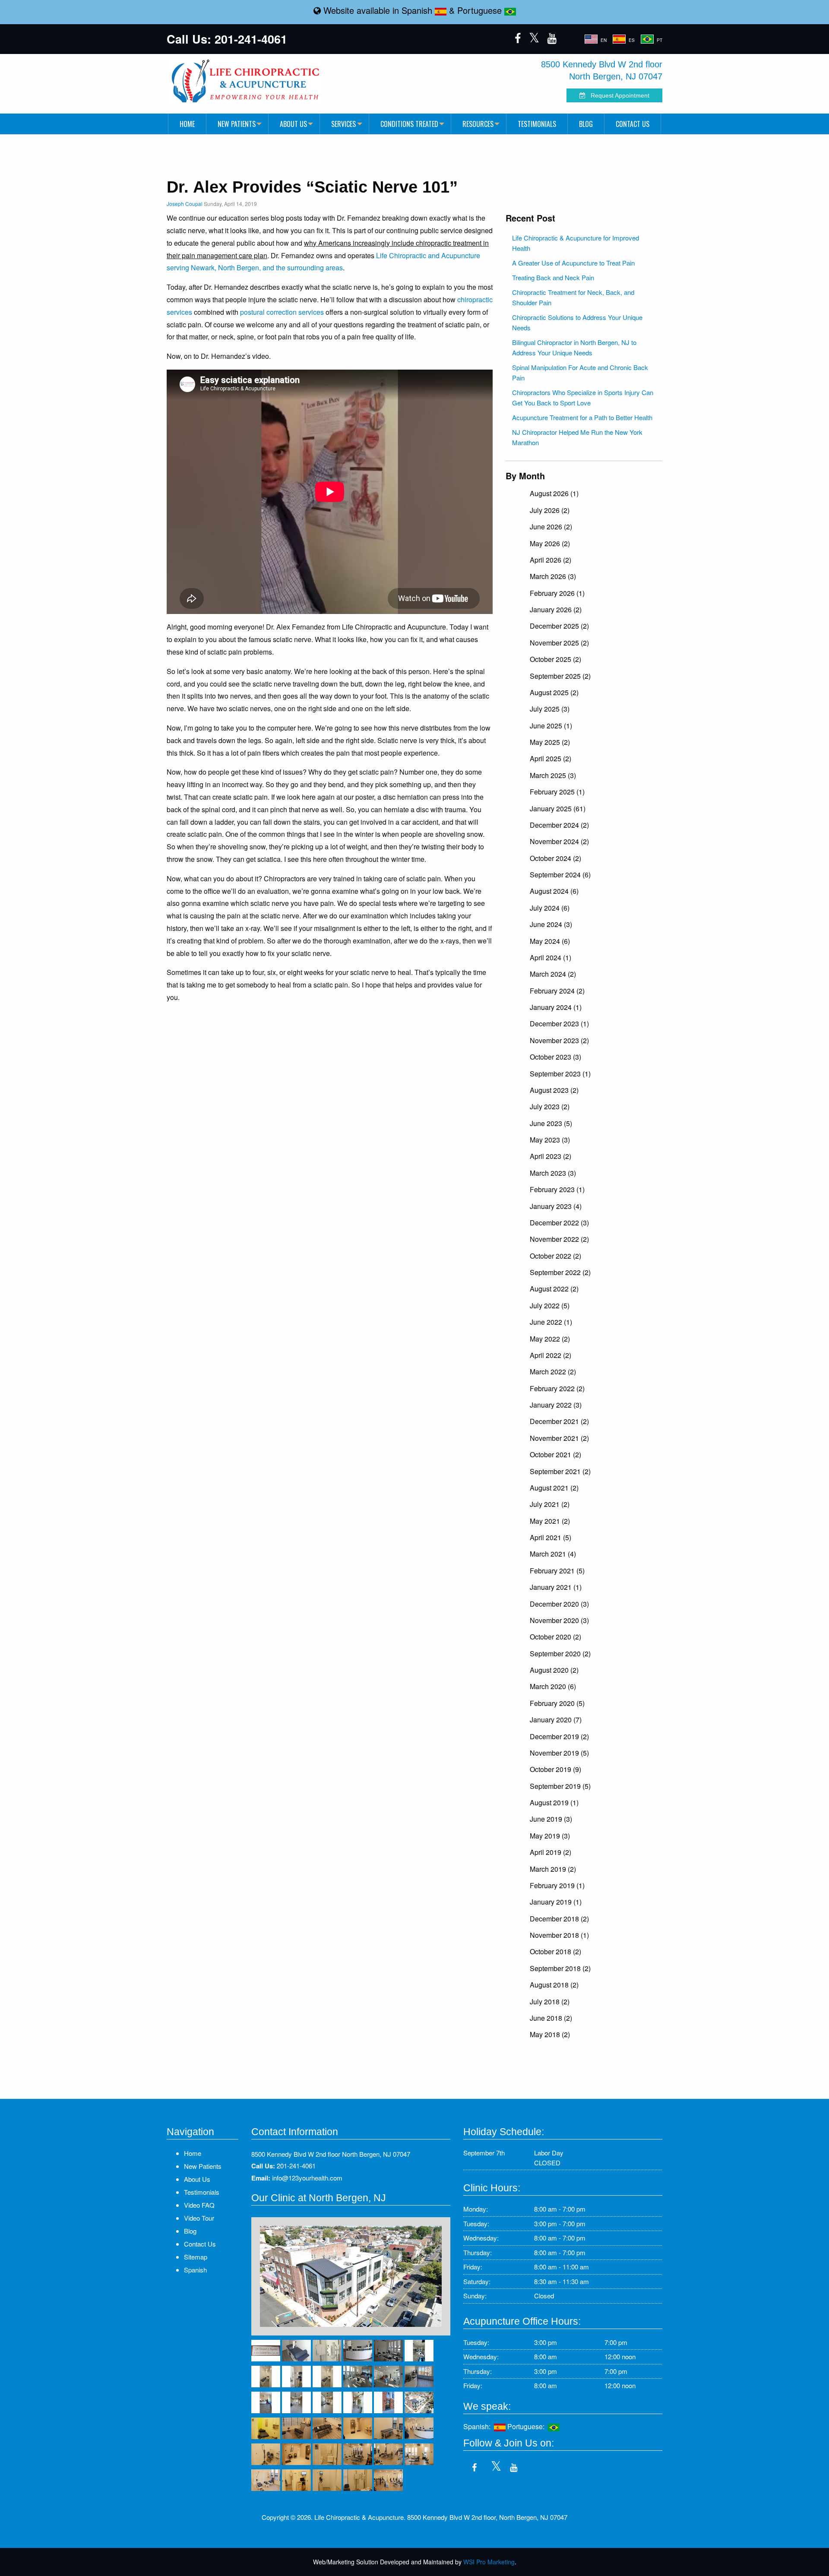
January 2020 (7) (556, 1720)
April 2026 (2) (551, 560)
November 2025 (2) (559, 643)
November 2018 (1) (559, 1935)
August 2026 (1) (554, 493)
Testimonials (537, 124)
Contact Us (633, 124)
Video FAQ (199, 2205)
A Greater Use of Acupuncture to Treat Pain (573, 263)
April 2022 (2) (551, 1355)
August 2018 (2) (554, 1985)
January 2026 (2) (556, 609)
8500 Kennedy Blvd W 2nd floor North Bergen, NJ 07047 (331, 2154)
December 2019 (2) (559, 1736)
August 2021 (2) (554, 1488)
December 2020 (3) (559, 1604)
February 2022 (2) (557, 1388)
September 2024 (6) (560, 875)
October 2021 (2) (555, 1454)
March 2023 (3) (553, 1173)
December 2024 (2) (559, 825)
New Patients (237, 124)
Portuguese (481, 10)
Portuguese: (528, 2426)
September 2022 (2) (560, 1272)
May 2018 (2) (550, 2034)
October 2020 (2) (555, 1637)
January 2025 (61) (558, 809)
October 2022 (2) (555, 1256)
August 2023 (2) (554, 1090)
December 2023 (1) (559, 1024)
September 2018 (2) (560, 1968)
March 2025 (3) (553, 775)
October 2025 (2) (555, 659)
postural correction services (282, 312)
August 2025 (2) (554, 692)
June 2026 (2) (551, 527)
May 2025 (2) (550, 742)
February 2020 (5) (557, 1703)
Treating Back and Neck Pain (553, 277)
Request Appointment (617, 95)
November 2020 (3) (559, 1620)
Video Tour (199, 2218)
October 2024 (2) (555, 858)
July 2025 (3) (550, 709)
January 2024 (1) (556, 1007)
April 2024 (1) (551, 957)
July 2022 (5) (550, 1305)
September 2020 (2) (560, 1654)
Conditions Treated (409, 124)
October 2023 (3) (555, 1057)
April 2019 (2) (551, 1852)
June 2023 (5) (551, 1123)
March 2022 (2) (553, 1372)
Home (187, 124)
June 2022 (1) (551, 1322)
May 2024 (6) (550, 941)
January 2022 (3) (556, 1405)
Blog (586, 124)
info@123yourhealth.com (307, 2178)
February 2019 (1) (557, 1885)
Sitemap (196, 2257)
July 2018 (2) (550, 2002)
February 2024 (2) (557, 991)
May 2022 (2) (550, 1339)
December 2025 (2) (559, 626)
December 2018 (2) (559, 1919)
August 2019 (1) (554, 1802)
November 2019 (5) (559, 1753)
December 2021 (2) (559, 1421)
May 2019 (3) (550, 1836)
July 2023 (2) (550, 1106)
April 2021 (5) (551, 1537)
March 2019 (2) (553, 1869)
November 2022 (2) (559, 1239)
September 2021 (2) (560, 1471)
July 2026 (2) (550, 510)
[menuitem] (187, 124)
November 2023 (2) (559, 1040)
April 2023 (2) (551, 1156)
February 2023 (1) (557, 1189)
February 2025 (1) (557, 792)
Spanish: (479, 2426)
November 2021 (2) (559, 1438)
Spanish (418, 10)
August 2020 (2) (554, 1670)
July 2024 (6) (550, 908)
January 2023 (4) (556, 1206)
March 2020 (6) (553, 1686)
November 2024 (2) (559, 841)
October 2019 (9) (555, 1769)
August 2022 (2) (554, 1289)
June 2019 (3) (551, 1819)
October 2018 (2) (555, 1951)
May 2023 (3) (550, 1140)
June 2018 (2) (551, 2018)
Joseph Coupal (185, 204)
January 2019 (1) (556, 1902)
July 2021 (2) (550, 1504)
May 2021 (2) (550, 1521)
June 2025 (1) (551, 726)
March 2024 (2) (553, 974)
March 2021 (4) (553, 1554)
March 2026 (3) (553, 576)
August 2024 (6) (554, 891)
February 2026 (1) (557, 593)
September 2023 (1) (560, 1074)
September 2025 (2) (560, 676)
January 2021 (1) (556, 1587)
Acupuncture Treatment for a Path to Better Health (582, 417)
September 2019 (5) (560, 1786)
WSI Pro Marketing (489, 2562)
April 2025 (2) (551, 758)
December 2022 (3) (559, 1223)
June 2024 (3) (551, 924)
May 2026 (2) (550, 543)
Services (343, 124)
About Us (293, 124)
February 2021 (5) (557, 1571)
